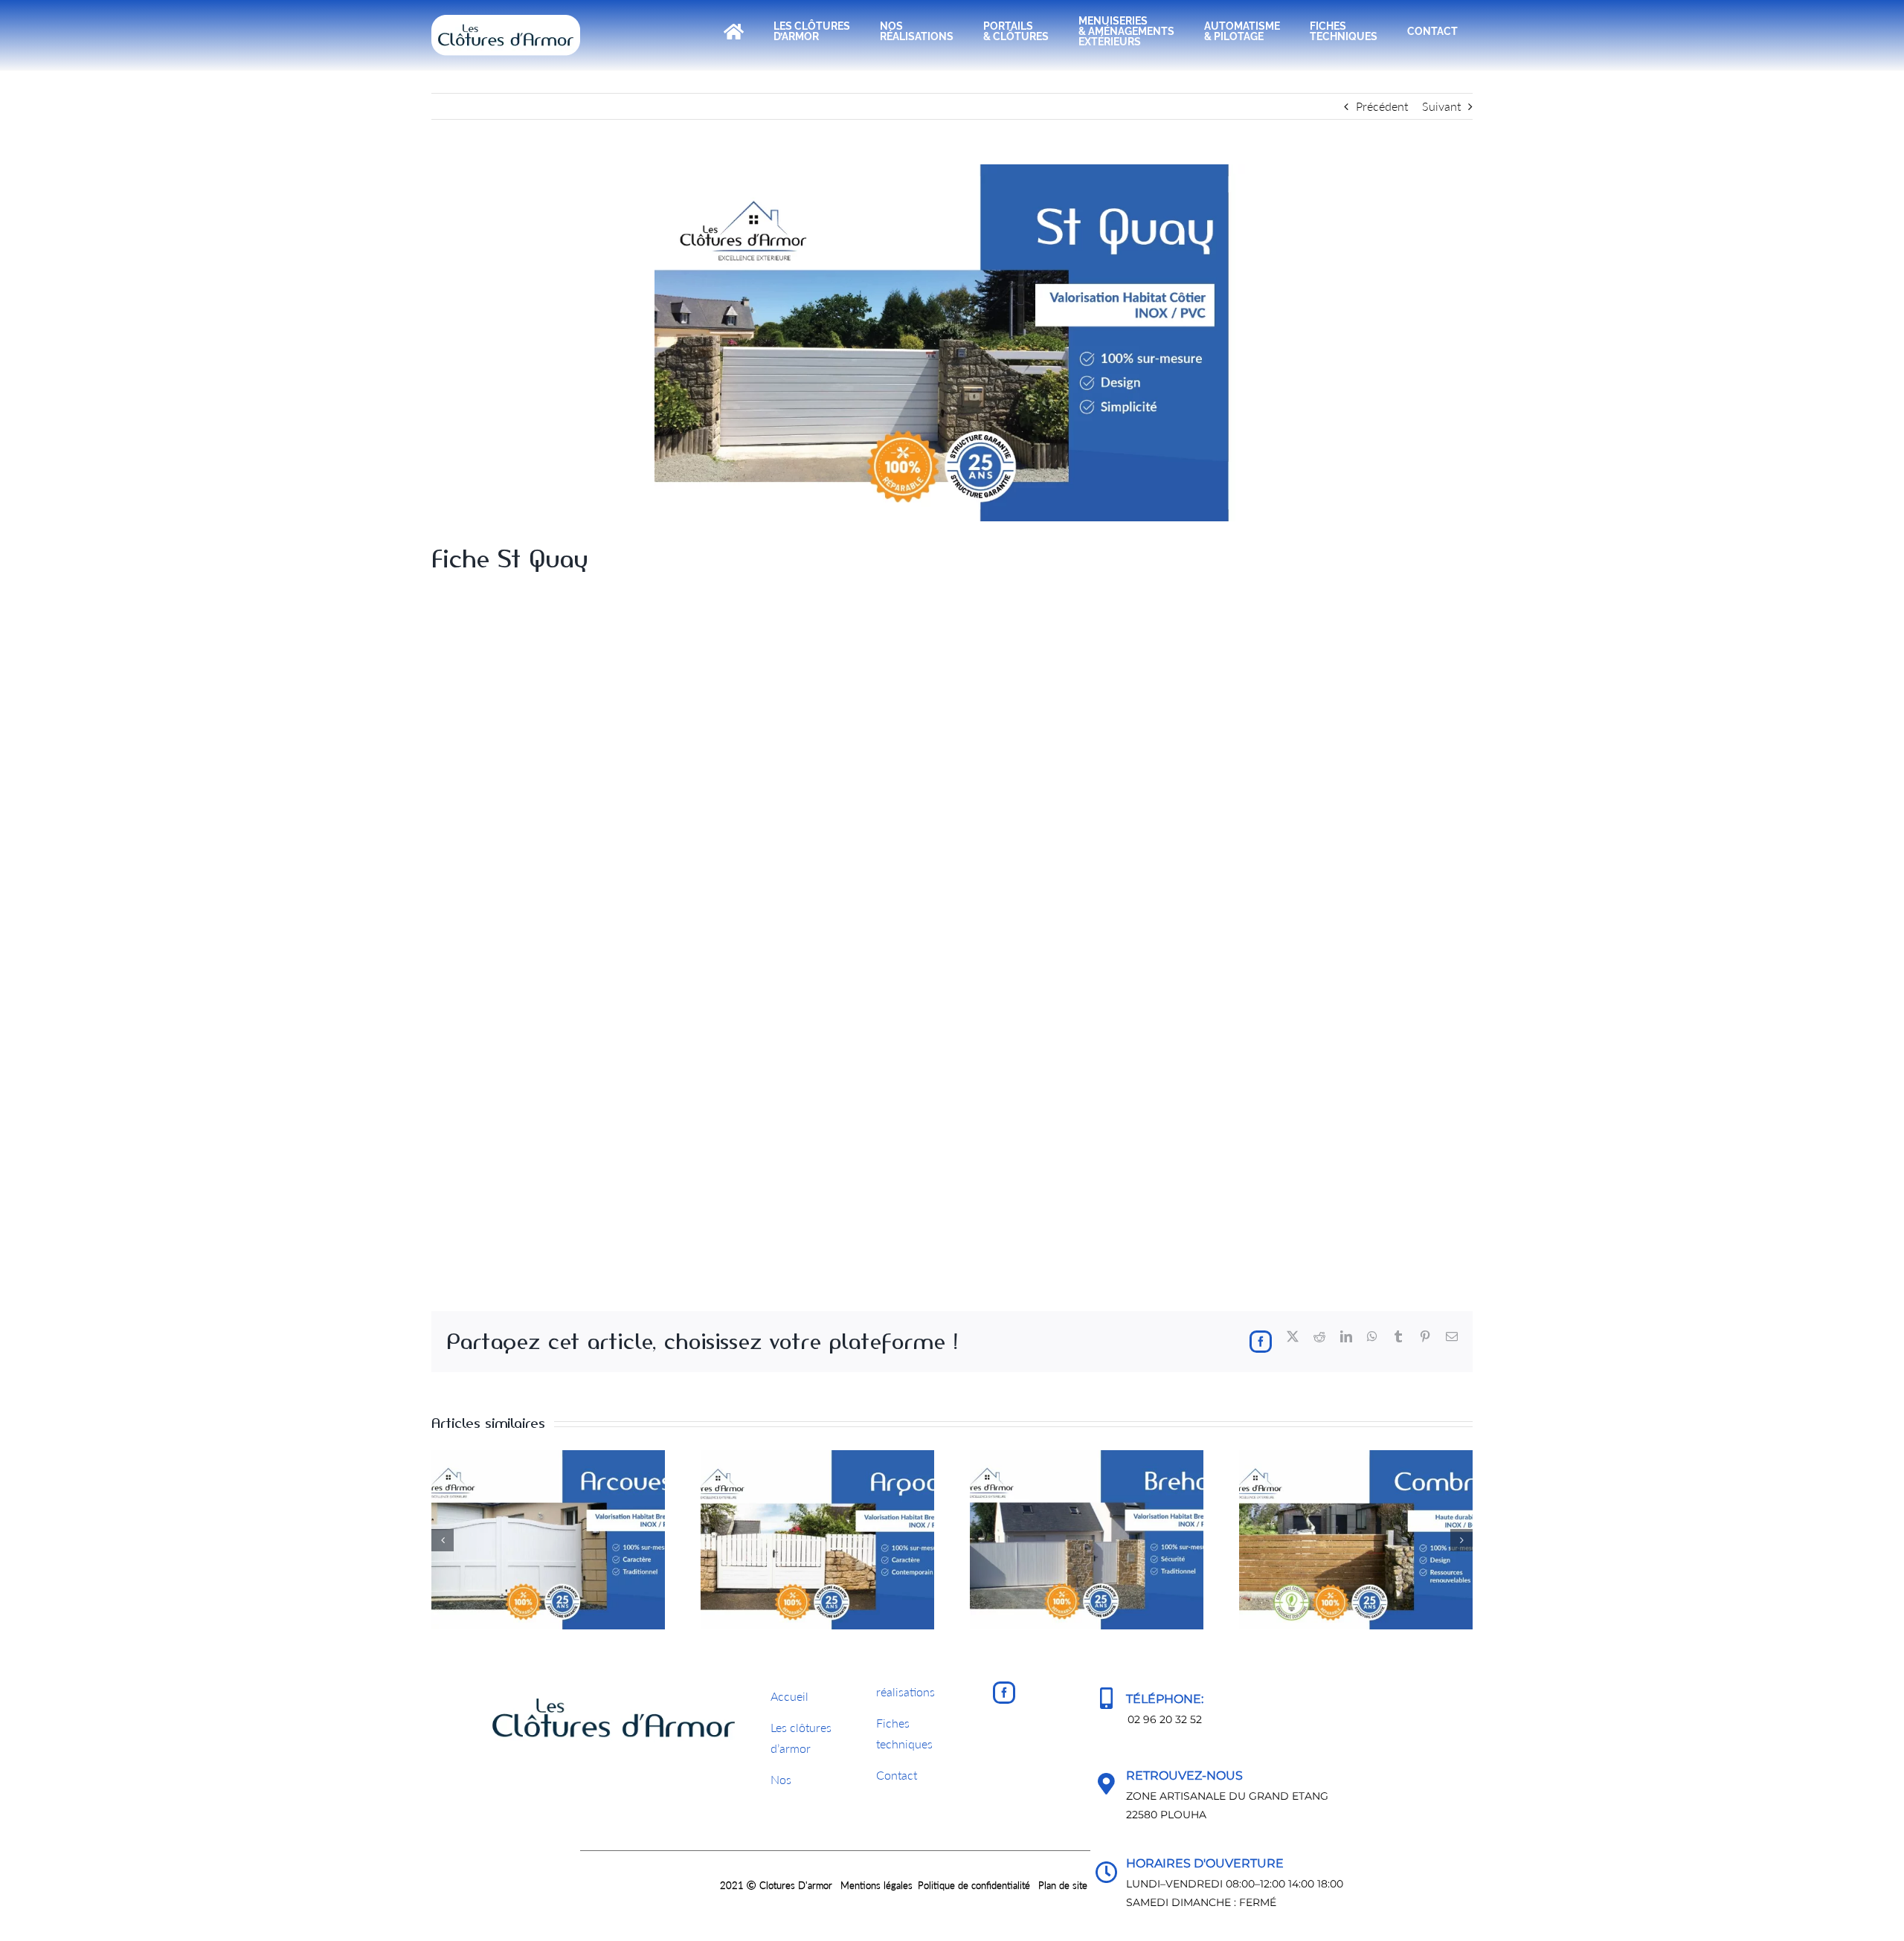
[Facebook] (1004, 1693)
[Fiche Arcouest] (548, 1457)
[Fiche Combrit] (1356, 1457)
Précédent (1382, 106)
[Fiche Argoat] (817, 1457)
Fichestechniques (904, 1734)
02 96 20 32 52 (1165, 1719)
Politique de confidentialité (974, 1885)
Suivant (1441, 106)
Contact (897, 1775)
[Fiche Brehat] (1087, 1457)
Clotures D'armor (796, 1885)
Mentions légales (877, 1885)
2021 (733, 1885)
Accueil (789, 1696)
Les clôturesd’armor (801, 1738)
